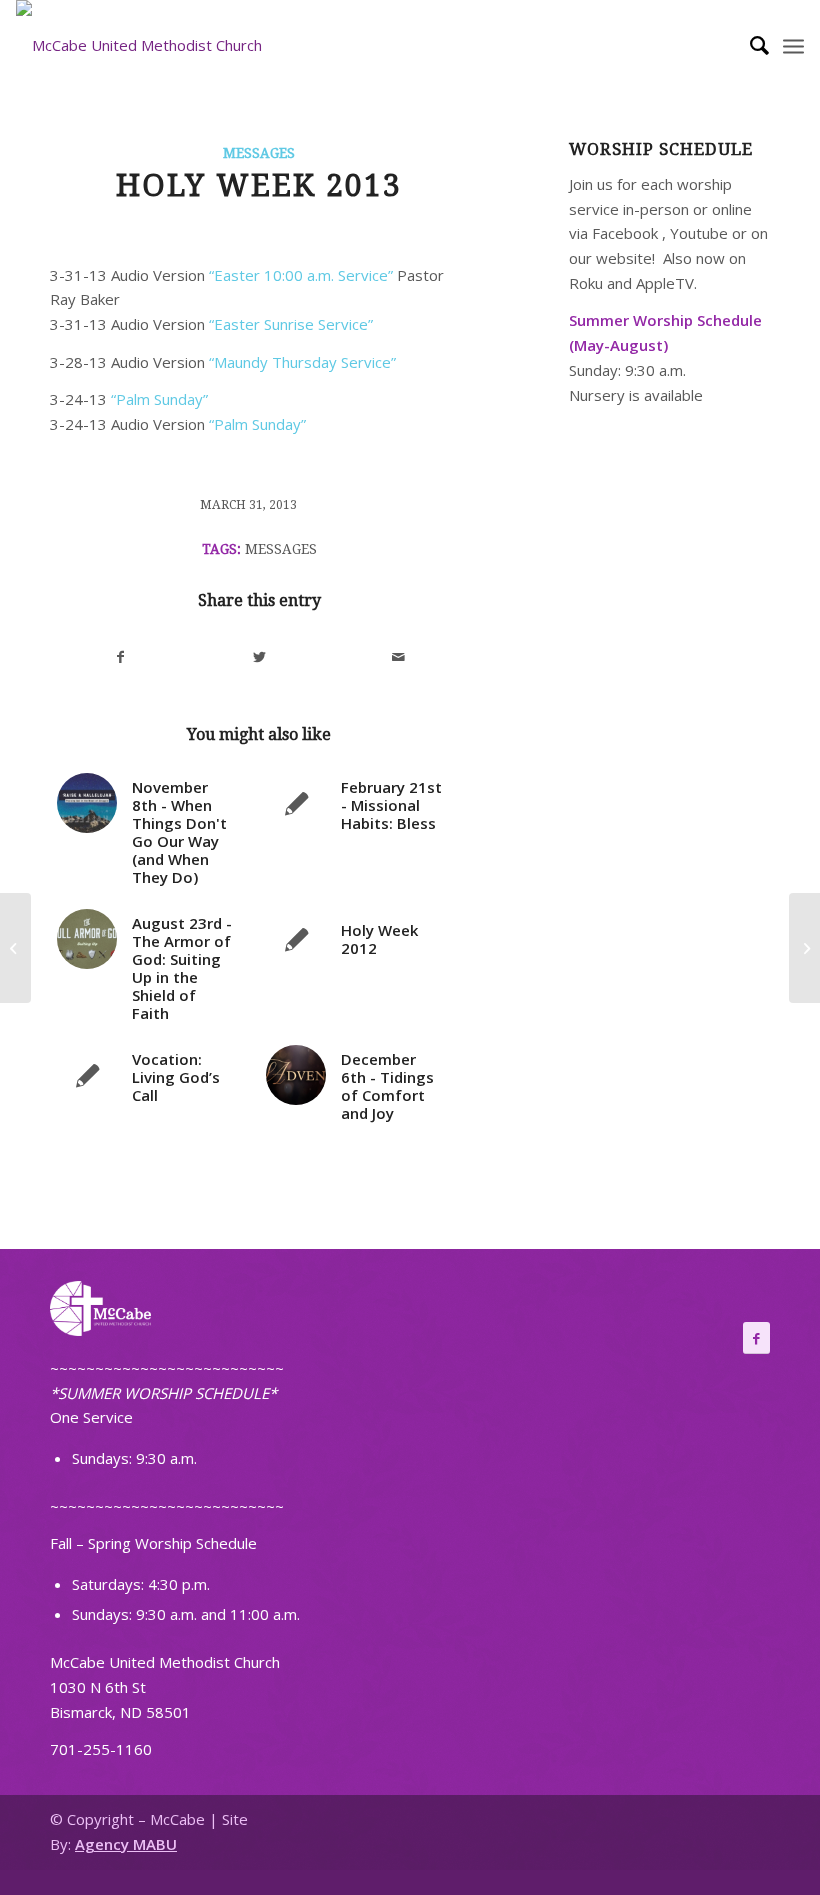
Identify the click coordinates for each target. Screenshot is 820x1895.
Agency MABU (126, 1844)
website (624, 258)
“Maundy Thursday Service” (302, 362)
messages (281, 549)
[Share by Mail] (398, 657)
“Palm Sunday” (159, 399)
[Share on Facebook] (120, 657)
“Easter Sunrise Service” (291, 324)
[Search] (749, 45)
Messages (259, 153)
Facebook (625, 233)
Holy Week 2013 (259, 185)
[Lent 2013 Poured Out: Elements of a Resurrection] (15, 948)
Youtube (699, 233)
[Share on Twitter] (260, 657)
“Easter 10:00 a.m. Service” (299, 275)
